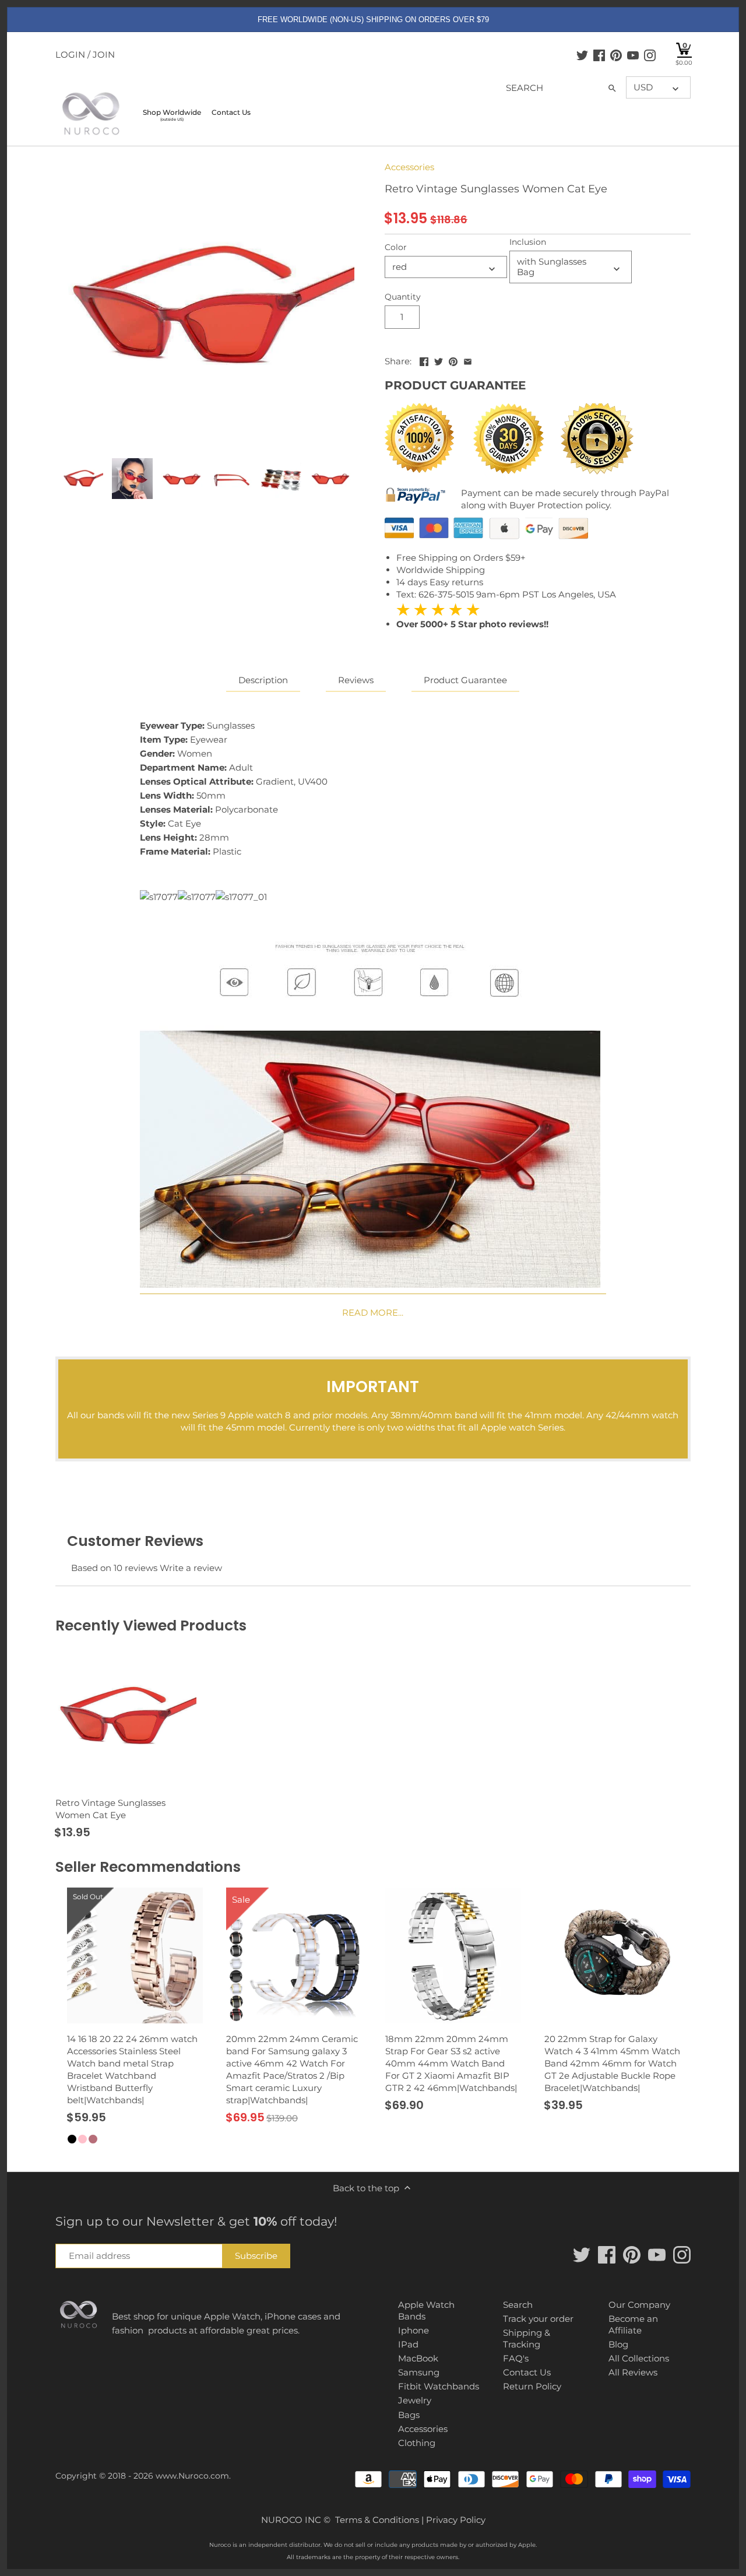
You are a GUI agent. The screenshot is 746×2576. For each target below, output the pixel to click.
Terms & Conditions (377, 2520)
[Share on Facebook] (424, 360)
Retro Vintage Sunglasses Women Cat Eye (110, 1809)
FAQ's (516, 2358)
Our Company (639, 2305)
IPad (408, 2344)
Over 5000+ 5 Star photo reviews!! (472, 616)
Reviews (356, 680)
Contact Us (527, 2372)
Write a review (191, 1568)
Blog (618, 2344)
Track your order (538, 2319)
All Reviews (633, 2372)
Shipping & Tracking (527, 2338)
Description (263, 680)
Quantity (403, 297)
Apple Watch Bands (426, 2310)
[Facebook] (599, 55)
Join (104, 55)
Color (396, 247)
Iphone (414, 2330)
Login (70, 55)
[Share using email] (468, 360)
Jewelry (415, 2400)
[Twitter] (582, 55)
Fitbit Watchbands (439, 2386)
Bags (409, 2415)
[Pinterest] (616, 55)
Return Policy (532, 2386)
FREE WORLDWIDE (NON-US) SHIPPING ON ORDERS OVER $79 (373, 20)
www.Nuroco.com (192, 2476)
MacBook (418, 2358)
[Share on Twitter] (439, 360)
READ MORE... (373, 1312)
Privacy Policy (456, 2520)
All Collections (639, 2358)
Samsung (419, 2372)
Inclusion (528, 242)
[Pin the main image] (453, 360)
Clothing (417, 2443)
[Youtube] (633, 55)
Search (518, 2305)
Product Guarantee (465, 680)
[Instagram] (650, 55)
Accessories (409, 167)
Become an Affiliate (633, 2324)
